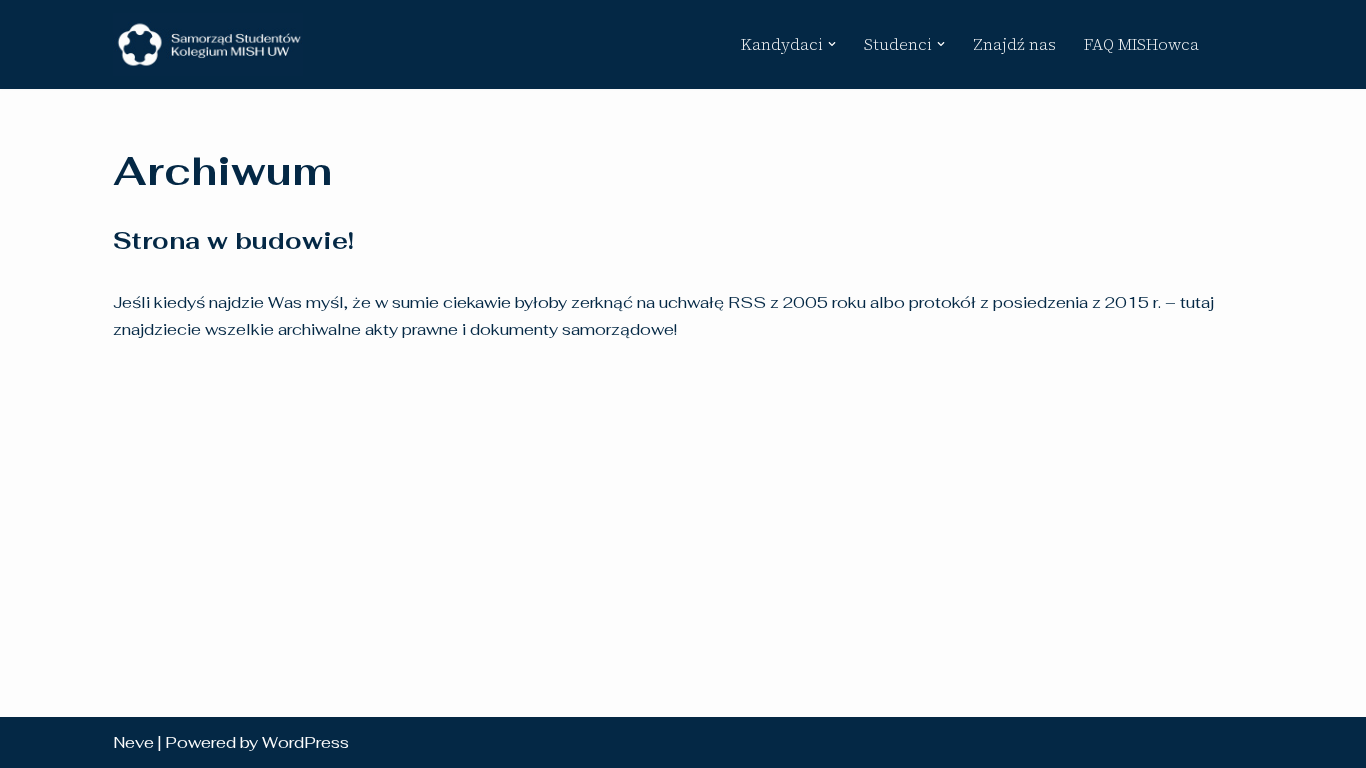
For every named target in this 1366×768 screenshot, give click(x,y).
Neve (133, 742)
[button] (832, 44)
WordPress (305, 742)
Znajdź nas (1014, 44)
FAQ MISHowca (1141, 44)
